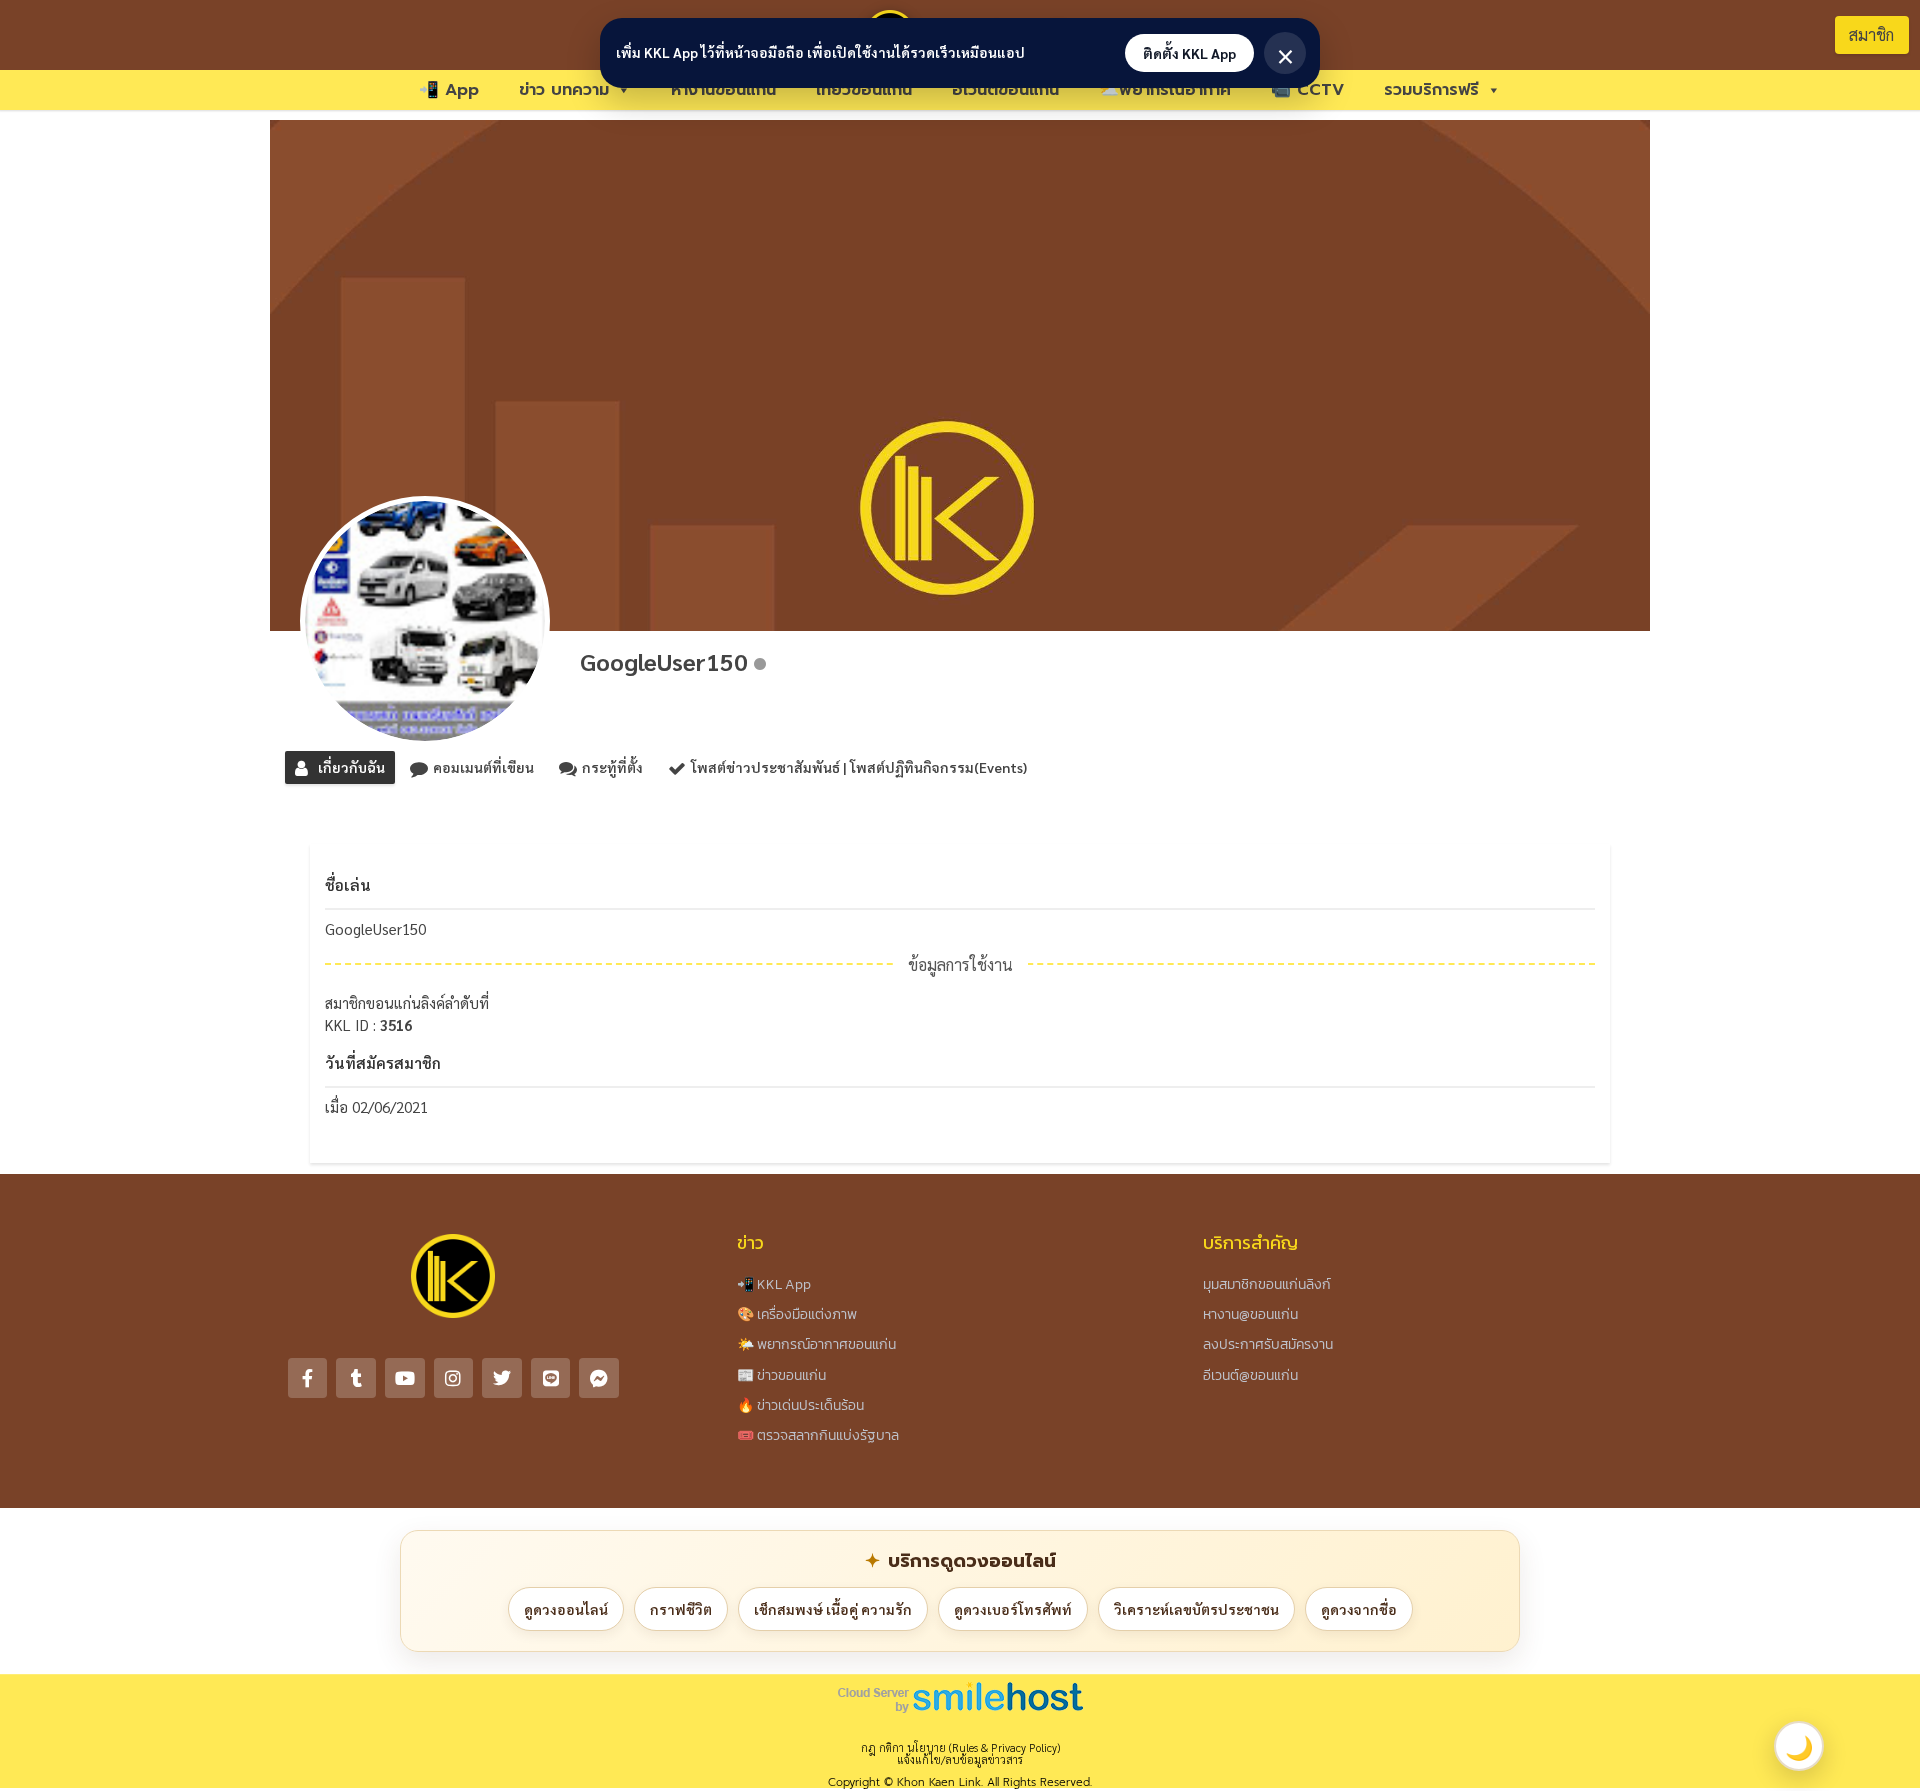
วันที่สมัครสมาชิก (383, 1062)
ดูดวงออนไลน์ (566, 1609)
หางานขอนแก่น (723, 90)
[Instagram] (454, 1378)
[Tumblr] (356, 1378)
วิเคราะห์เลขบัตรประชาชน (1196, 1609)
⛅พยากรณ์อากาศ (1165, 90)
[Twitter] (502, 1378)
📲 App (449, 90)
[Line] (551, 1378)
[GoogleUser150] (425, 621)
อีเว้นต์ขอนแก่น (1005, 90)
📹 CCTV (1307, 90)
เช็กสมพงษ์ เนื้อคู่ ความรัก (833, 1609)
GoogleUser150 (664, 661)
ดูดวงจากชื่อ (1359, 1609)
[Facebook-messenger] (599, 1378)
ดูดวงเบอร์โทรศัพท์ (1013, 1609)
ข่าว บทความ (564, 90)
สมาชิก (1871, 34)
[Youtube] (405, 1378)
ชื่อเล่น (348, 884)
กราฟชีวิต (681, 1609)
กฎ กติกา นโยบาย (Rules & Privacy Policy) (960, 1747)
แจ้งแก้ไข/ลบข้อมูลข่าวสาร (960, 1759)
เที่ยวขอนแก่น (864, 90)
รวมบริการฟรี (1431, 90)
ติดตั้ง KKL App (1189, 53)
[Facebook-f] (308, 1378)
